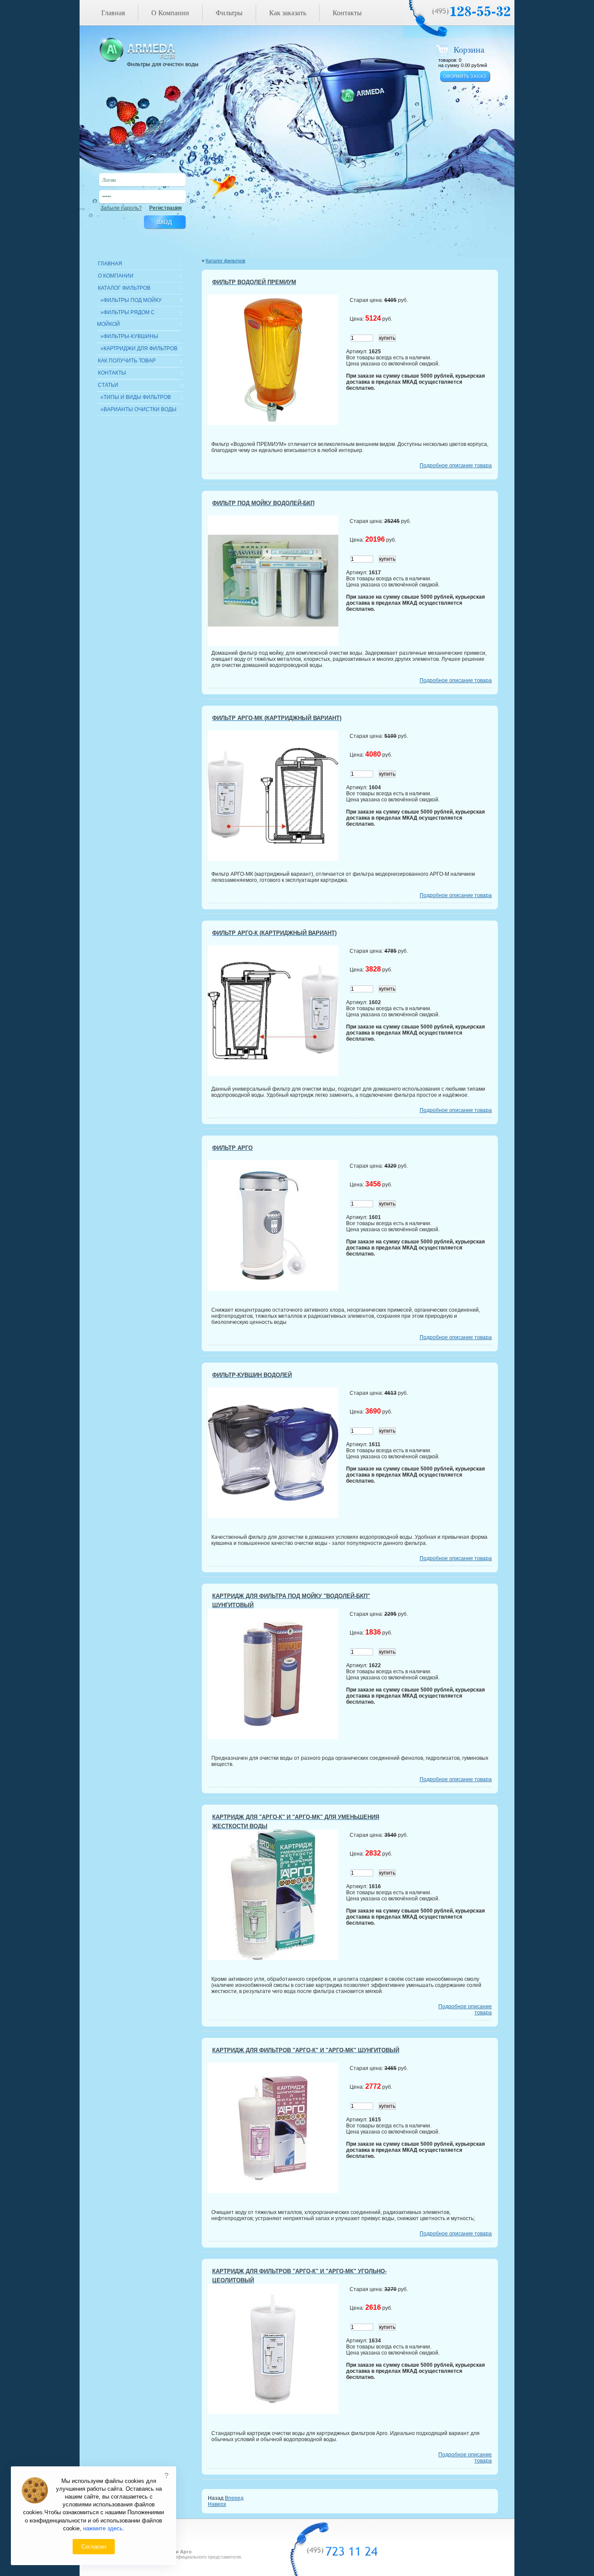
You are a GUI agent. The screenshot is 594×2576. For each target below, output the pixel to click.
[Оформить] (465, 77)
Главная (113, 13)
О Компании (170, 13)
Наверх (217, 2504)
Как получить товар (127, 361)
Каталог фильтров (124, 288)
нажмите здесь (103, 2528)
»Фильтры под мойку (130, 300)
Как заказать (288, 13)
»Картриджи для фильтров (138, 348)
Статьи (108, 385)
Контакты (347, 13)
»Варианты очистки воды (137, 409)
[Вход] (164, 222)
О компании (116, 276)
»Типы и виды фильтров (134, 397)
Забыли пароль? (121, 208)
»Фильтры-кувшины (128, 336)
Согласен (94, 2547)
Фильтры (229, 13)
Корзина (469, 50)
